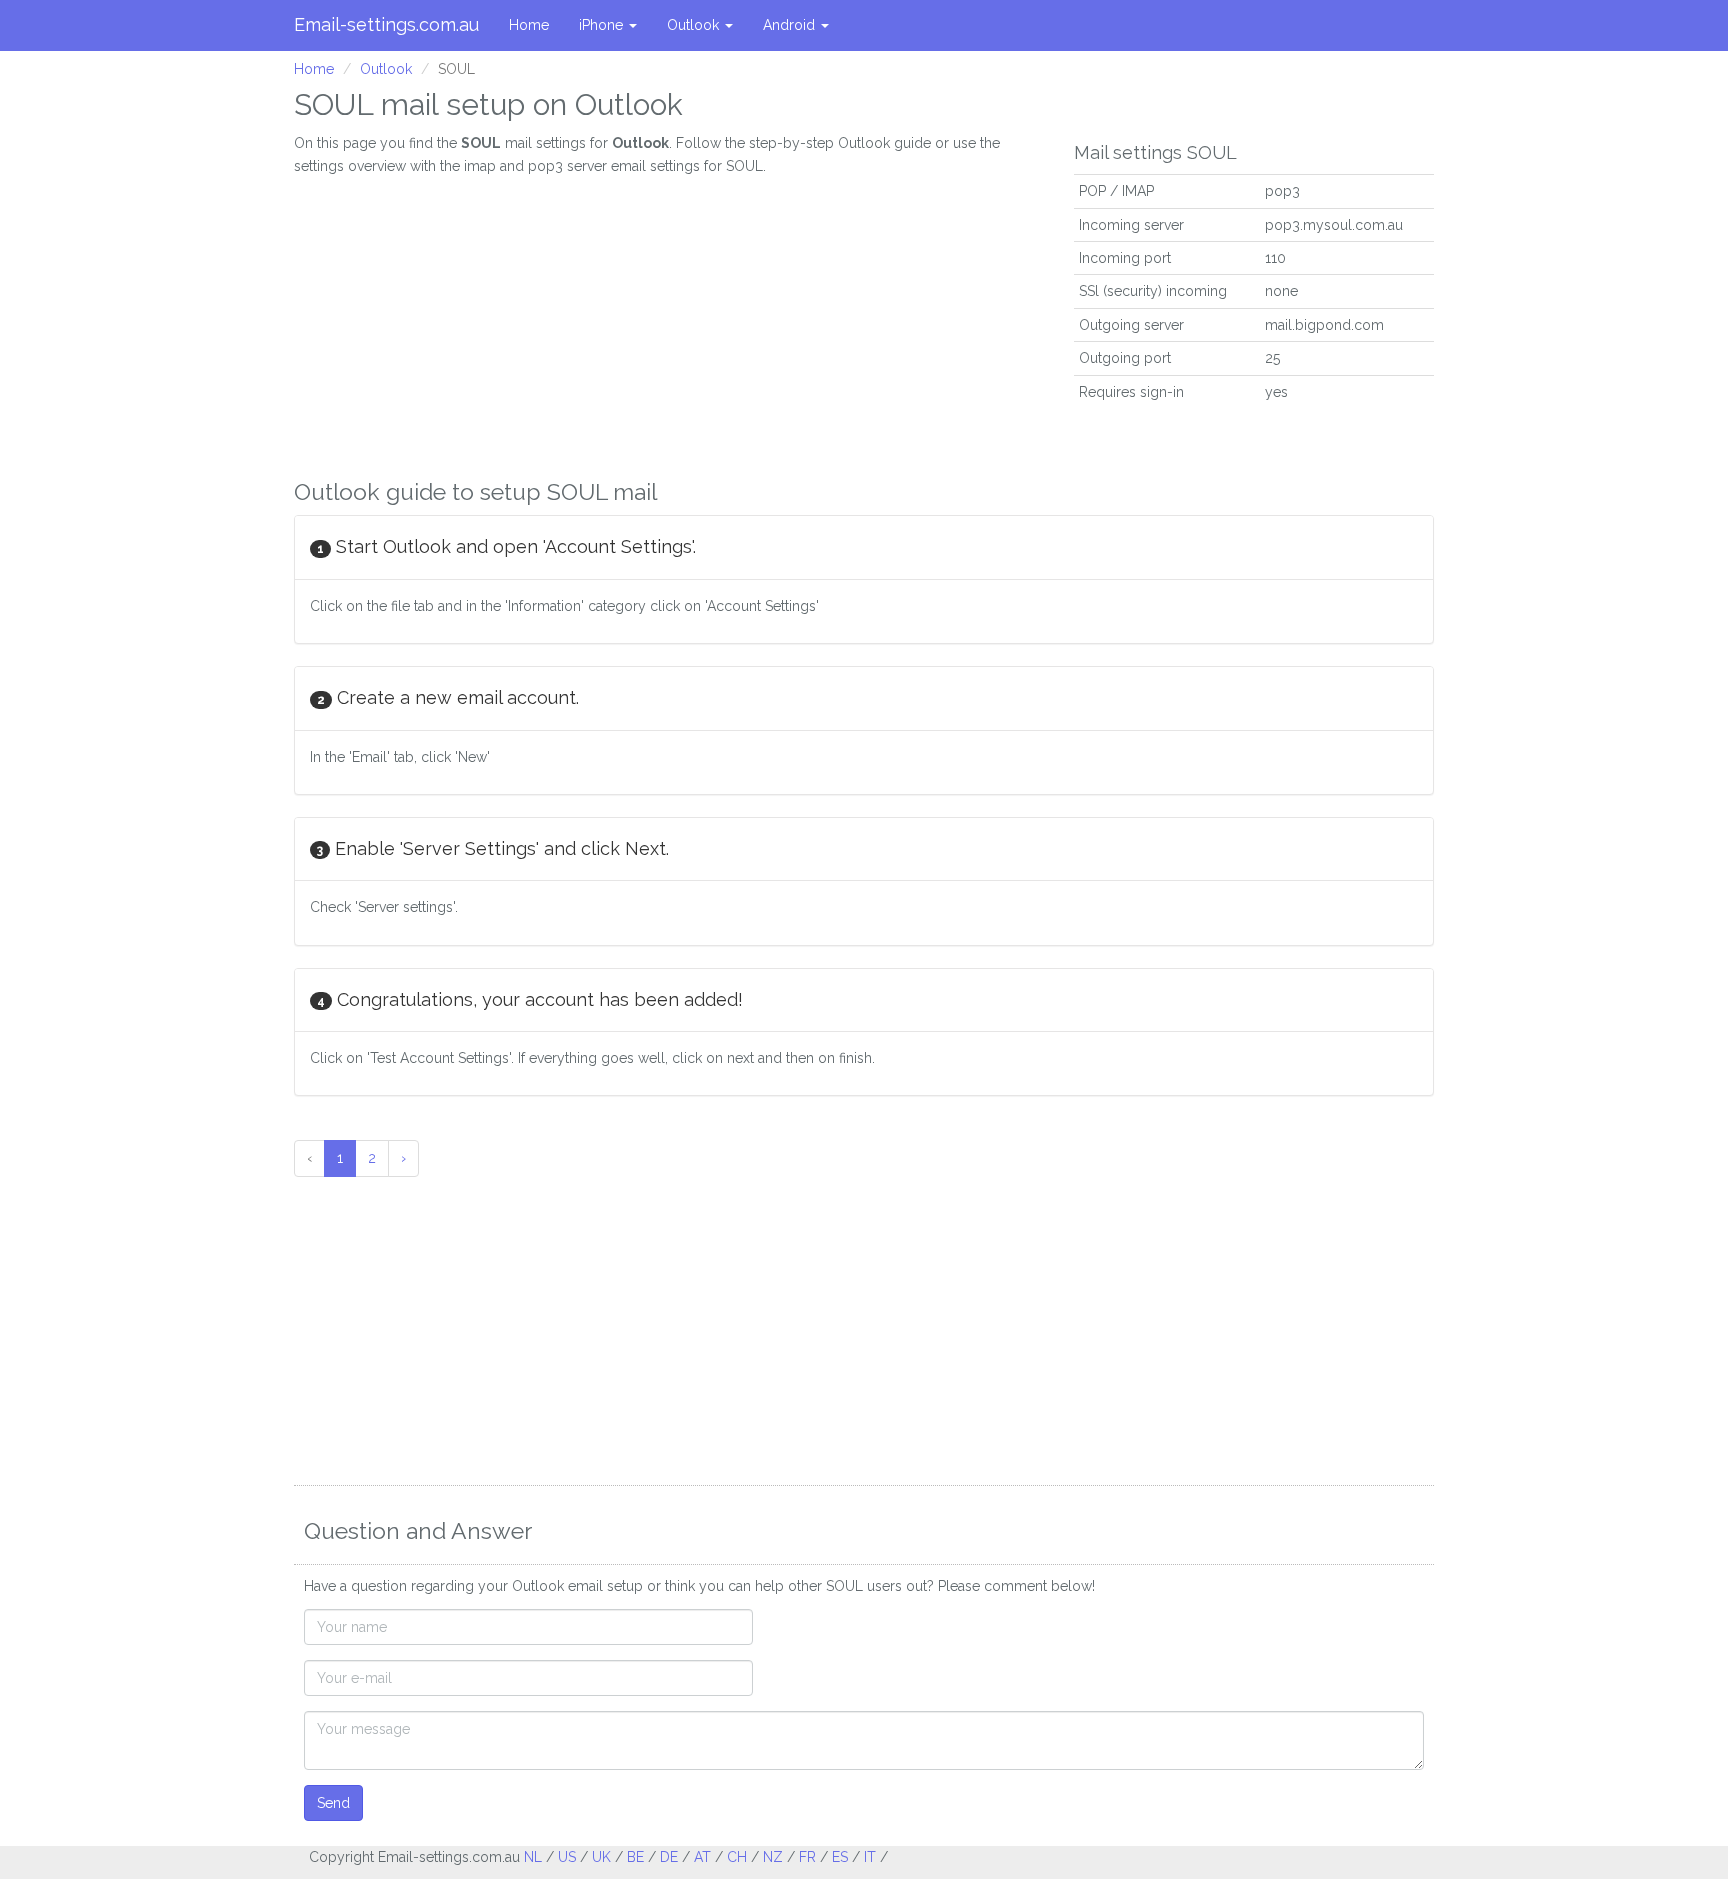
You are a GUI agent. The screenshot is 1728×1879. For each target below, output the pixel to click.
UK (601, 1857)
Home (529, 25)
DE (669, 1857)
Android (791, 25)
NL (533, 1857)
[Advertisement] (669, 317)
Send (333, 1803)
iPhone (603, 25)
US (567, 1857)
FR (807, 1857)
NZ (773, 1857)
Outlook (695, 25)
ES (840, 1857)
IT (870, 1857)
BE (635, 1857)
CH (737, 1857)
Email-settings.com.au (386, 24)
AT (702, 1857)
